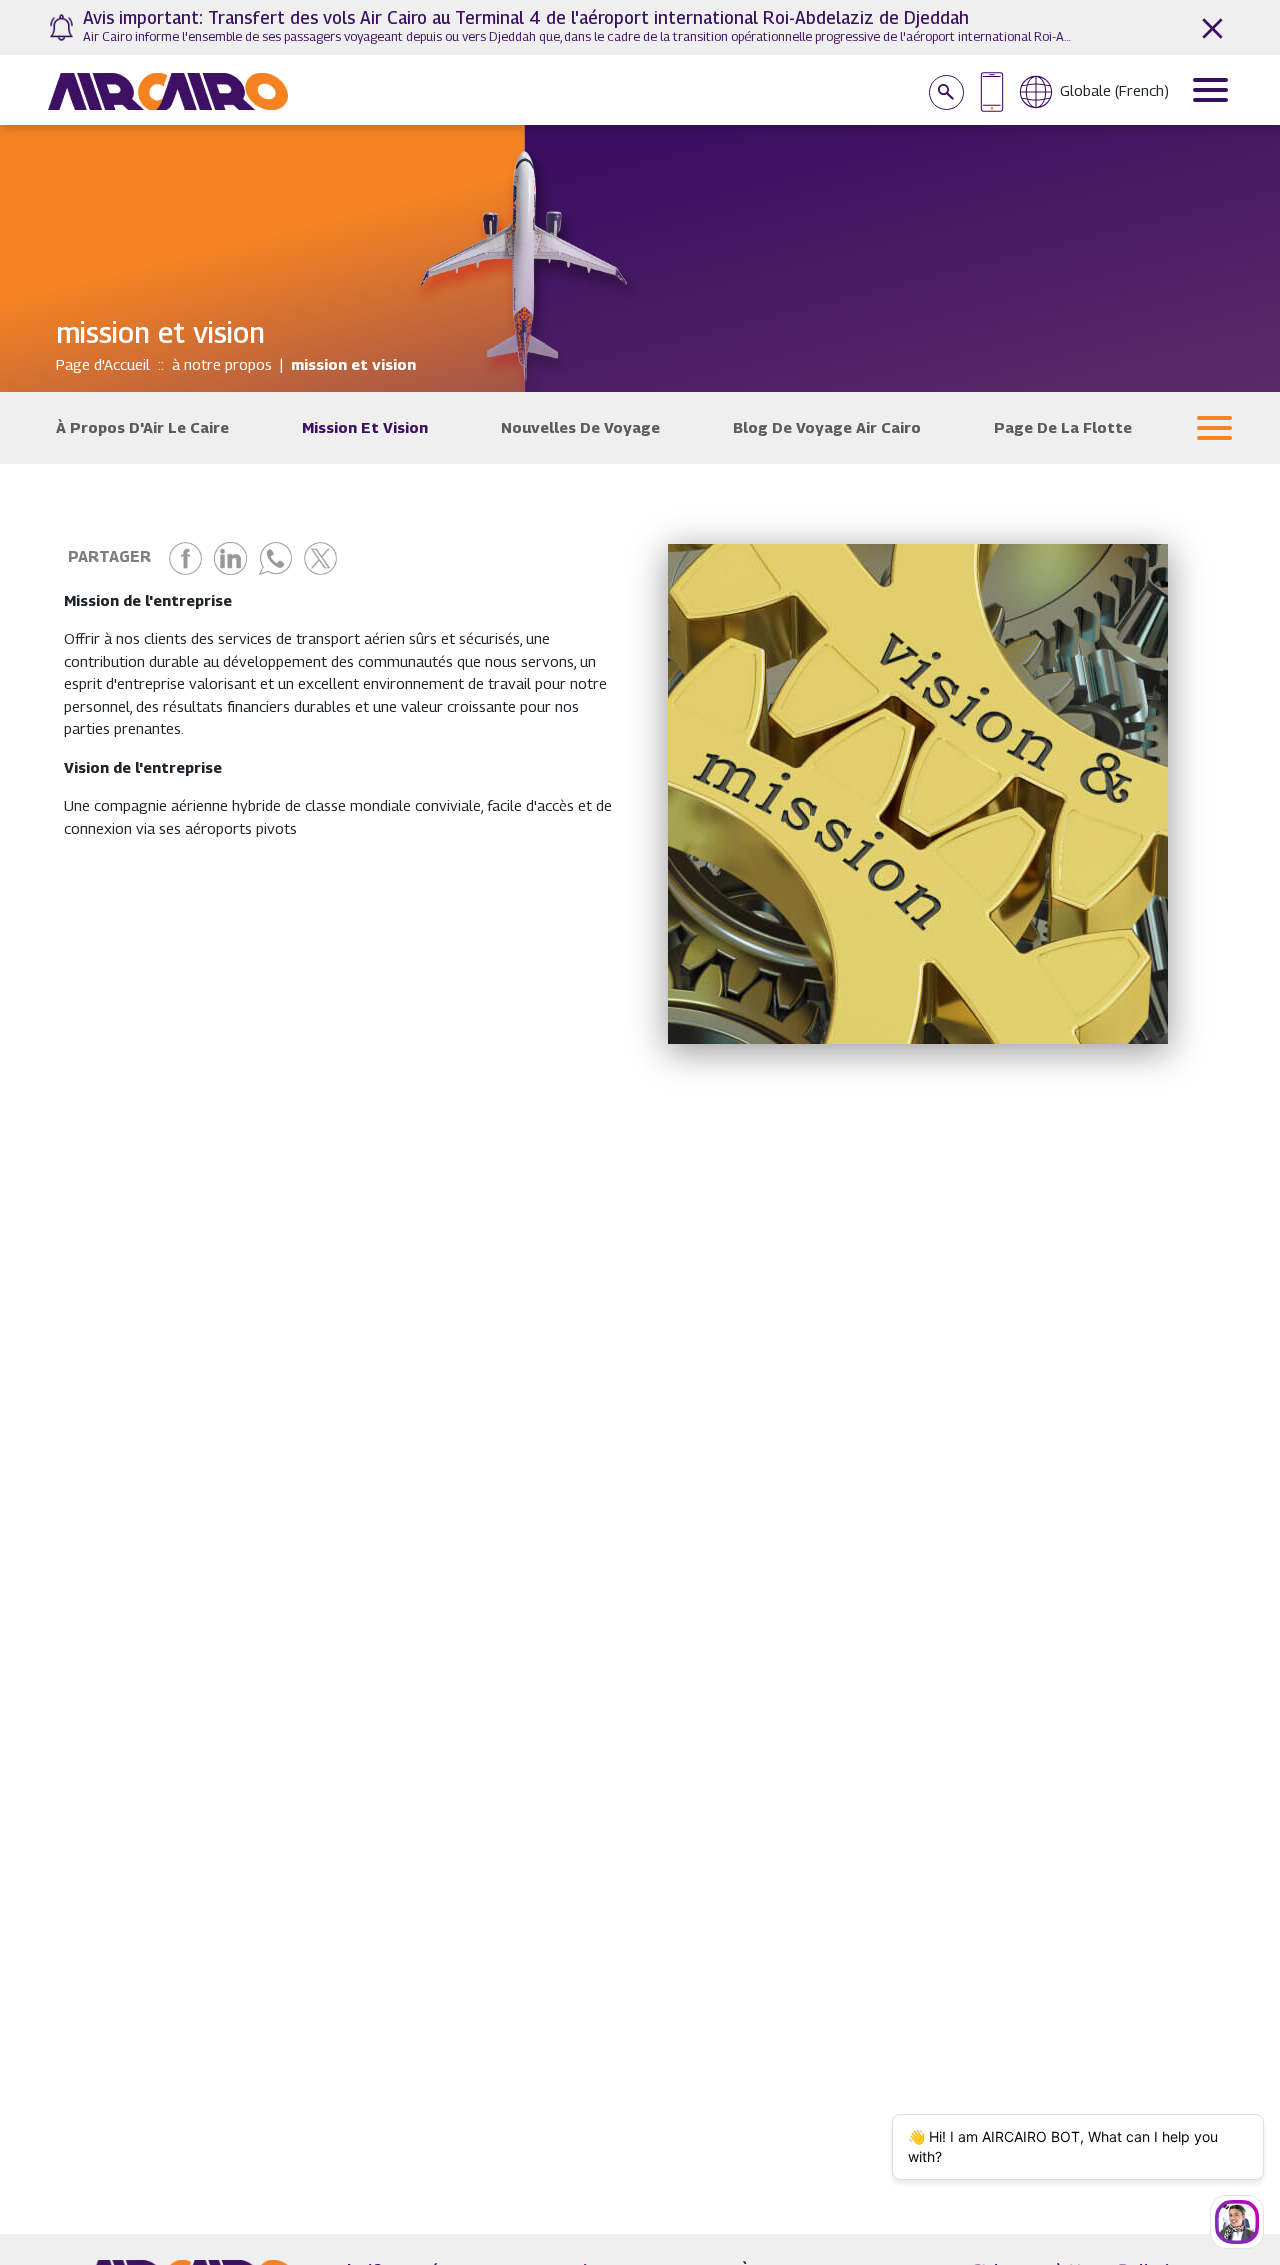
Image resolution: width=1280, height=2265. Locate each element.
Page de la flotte (1063, 427)
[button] (1214, 428)
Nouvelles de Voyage (580, 427)
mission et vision (365, 427)
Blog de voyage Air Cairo (827, 427)
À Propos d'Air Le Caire (142, 427)
